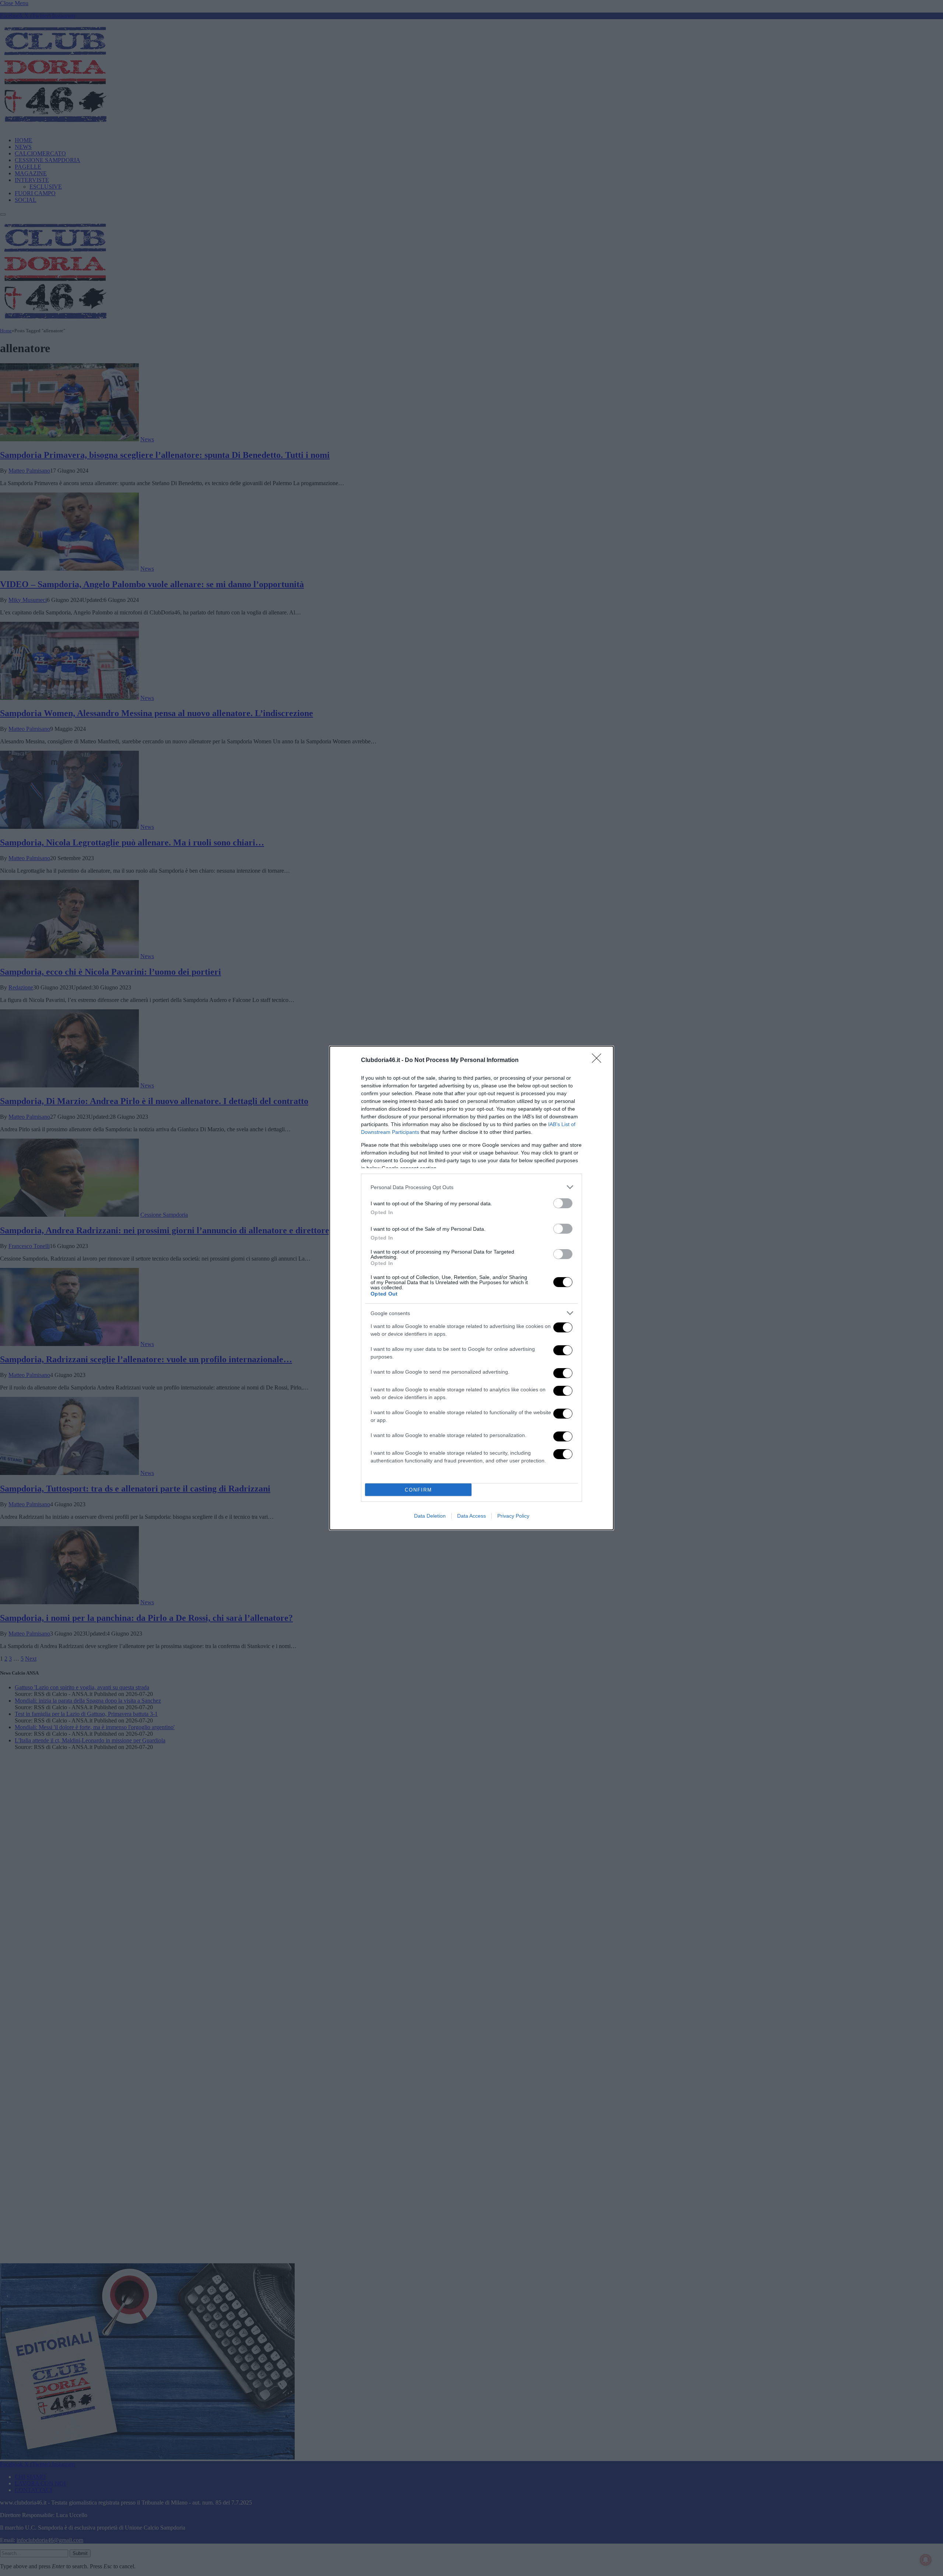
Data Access (471, 1516)
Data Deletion (430, 1516)
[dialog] (471, 1288)
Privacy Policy (513, 1516)
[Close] (599, 1061)
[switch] (563, 1203)
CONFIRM (418, 1490)
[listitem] (471, 1187)
